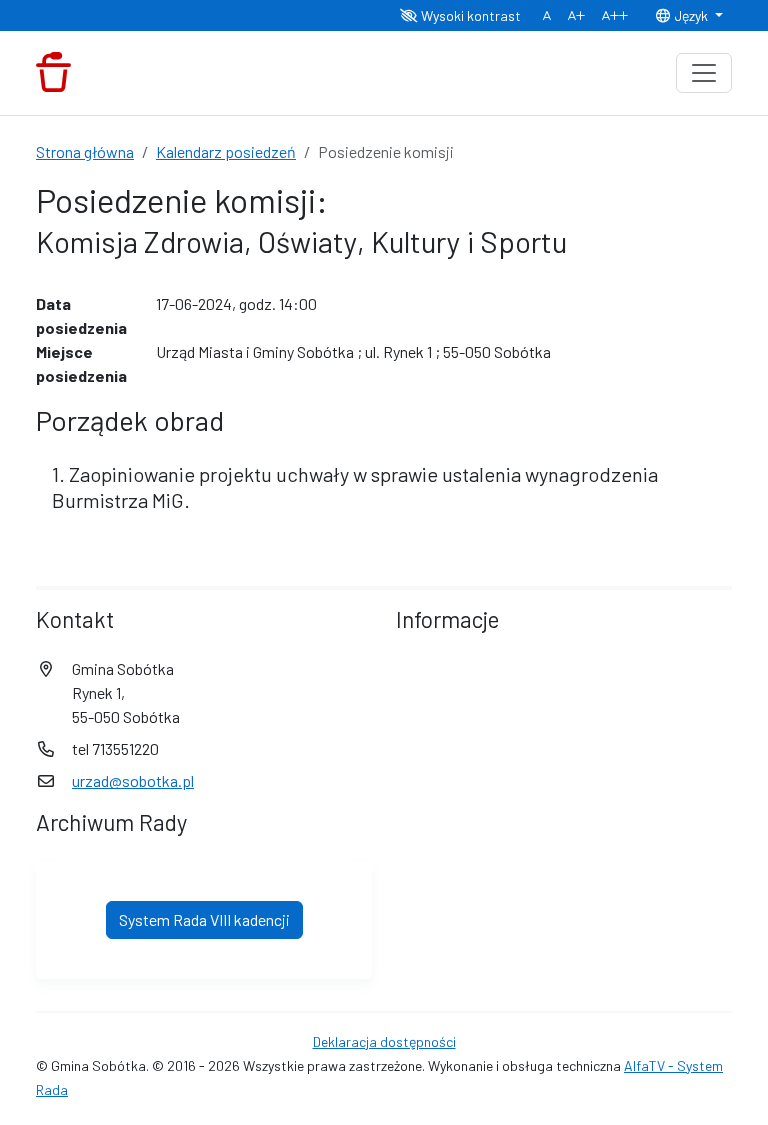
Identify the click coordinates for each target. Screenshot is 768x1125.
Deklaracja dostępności (384, 1041)
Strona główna (85, 151)
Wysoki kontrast (469, 15)
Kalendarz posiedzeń (226, 151)
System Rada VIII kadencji (204, 919)
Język (691, 15)
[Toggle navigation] (704, 73)
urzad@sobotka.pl (133, 780)
